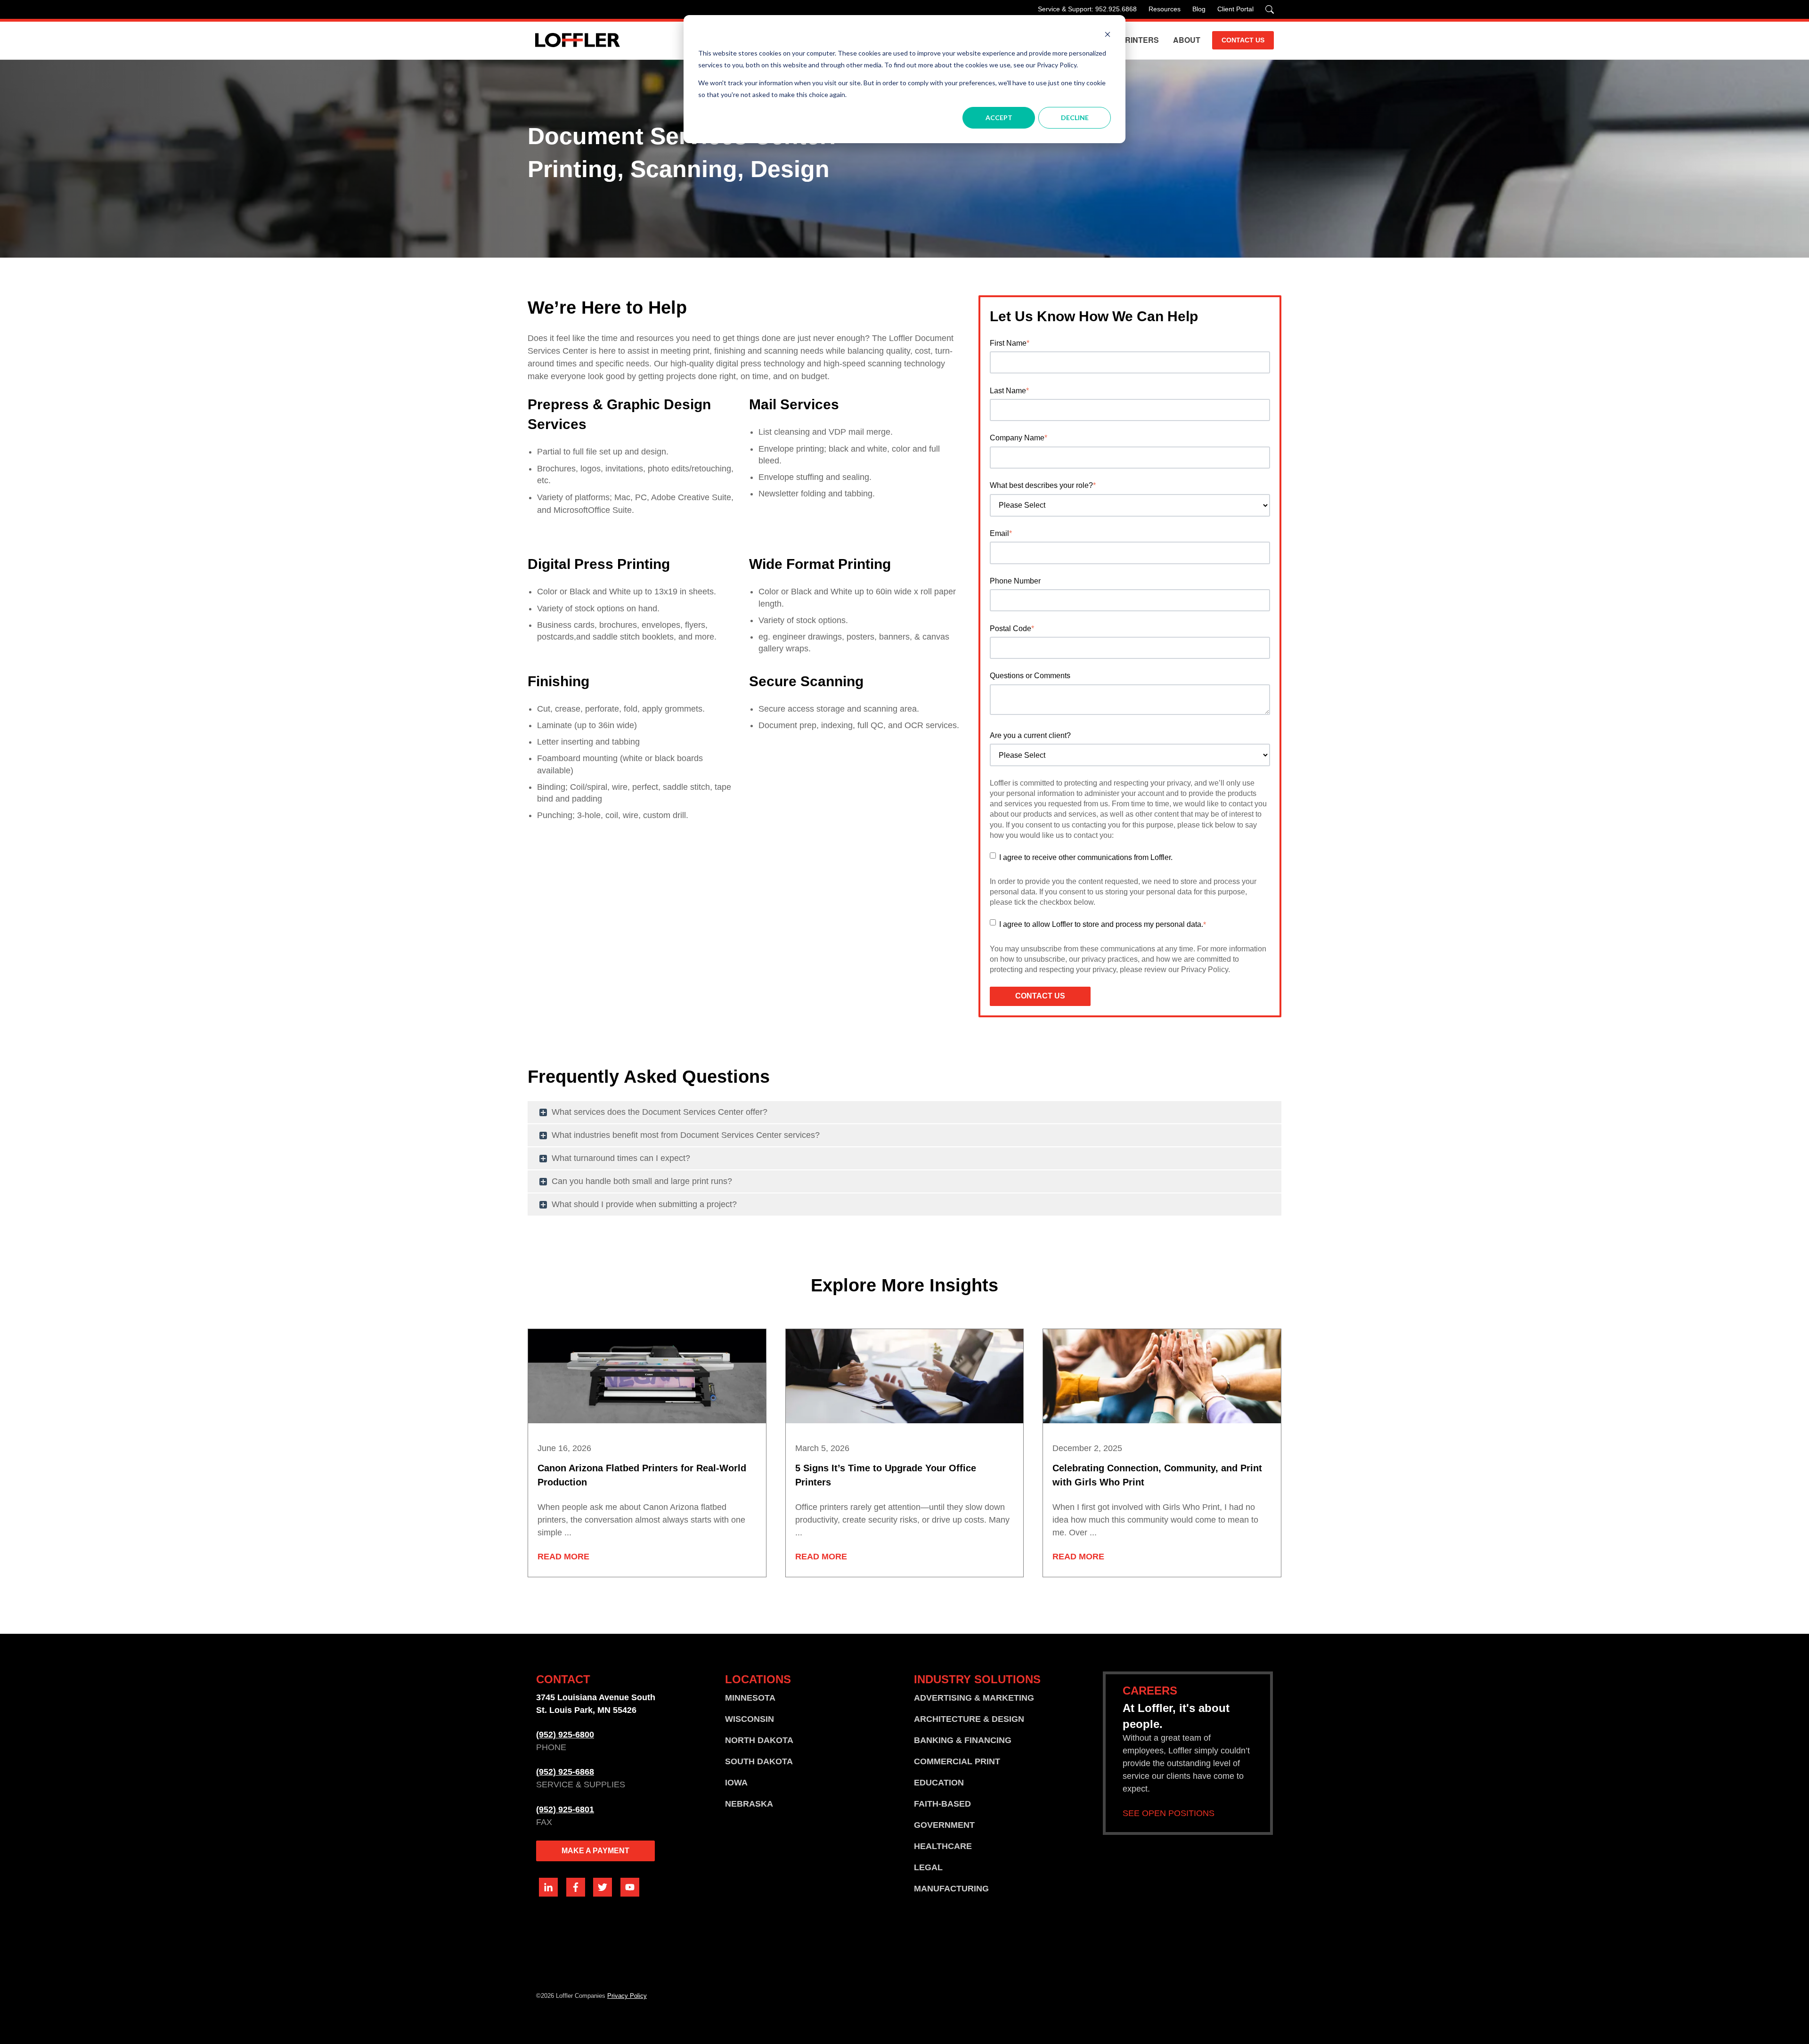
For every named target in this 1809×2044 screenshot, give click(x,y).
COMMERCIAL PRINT (957, 1761)
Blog (1199, 9)
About (1187, 40)
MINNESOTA (750, 1698)
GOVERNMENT (944, 1825)
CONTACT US (1243, 40)
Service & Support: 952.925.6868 (1087, 9)
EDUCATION (939, 1783)
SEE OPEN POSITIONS (1169, 1813)
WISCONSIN (750, 1719)
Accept (999, 118)
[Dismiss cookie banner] (1108, 36)
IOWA (736, 1783)
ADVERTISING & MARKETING (974, 1698)
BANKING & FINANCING (963, 1740)
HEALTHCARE (943, 1846)
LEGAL (928, 1867)
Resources (1165, 9)
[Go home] (578, 40)
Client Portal (1235, 9)
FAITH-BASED (942, 1804)
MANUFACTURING (951, 1889)
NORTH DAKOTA (759, 1740)
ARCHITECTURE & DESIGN (969, 1719)
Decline (1075, 118)
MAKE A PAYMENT (595, 1851)
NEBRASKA (749, 1804)
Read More (563, 1557)
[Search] (1270, 9)
